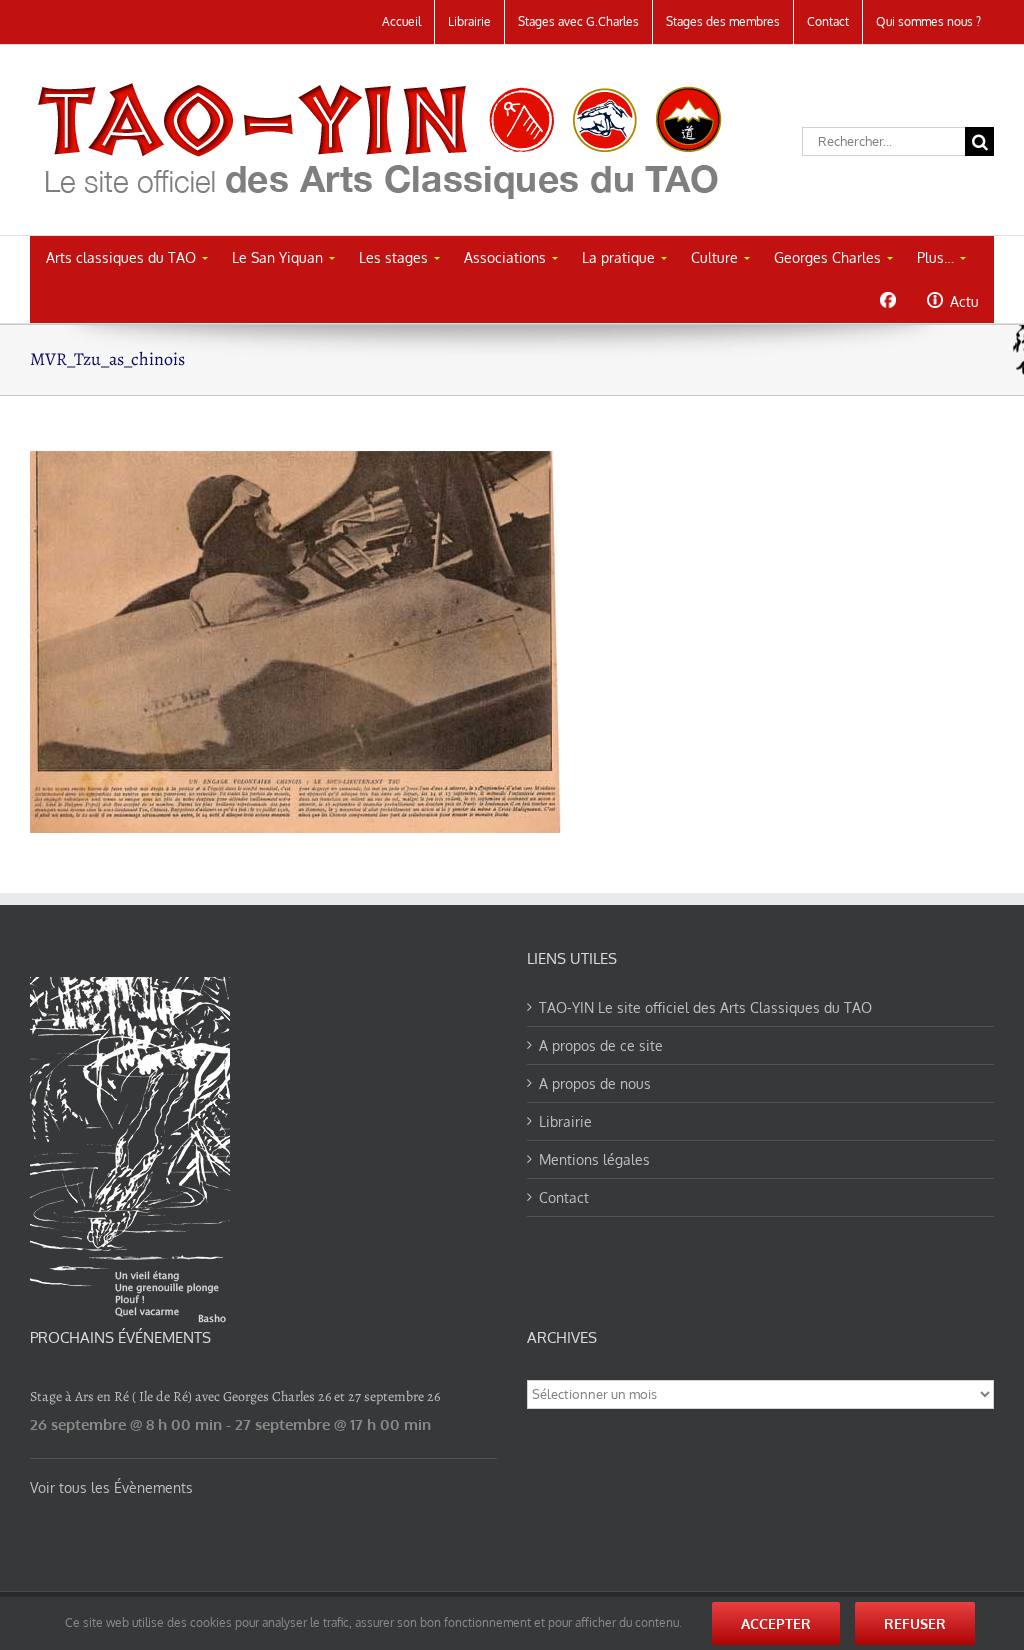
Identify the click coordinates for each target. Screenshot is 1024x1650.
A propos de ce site (601, 1045)
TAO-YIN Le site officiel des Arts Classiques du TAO (705, 1007)
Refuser (915, 1623)
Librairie (565, 1121)
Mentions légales (594, 1159)
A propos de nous (595, 1083)
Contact (564, 1197)
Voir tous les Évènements (111, 1487)
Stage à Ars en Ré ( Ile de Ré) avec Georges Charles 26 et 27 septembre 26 (235, 1396)
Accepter (776, 1623)
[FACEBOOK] (887, 300)
